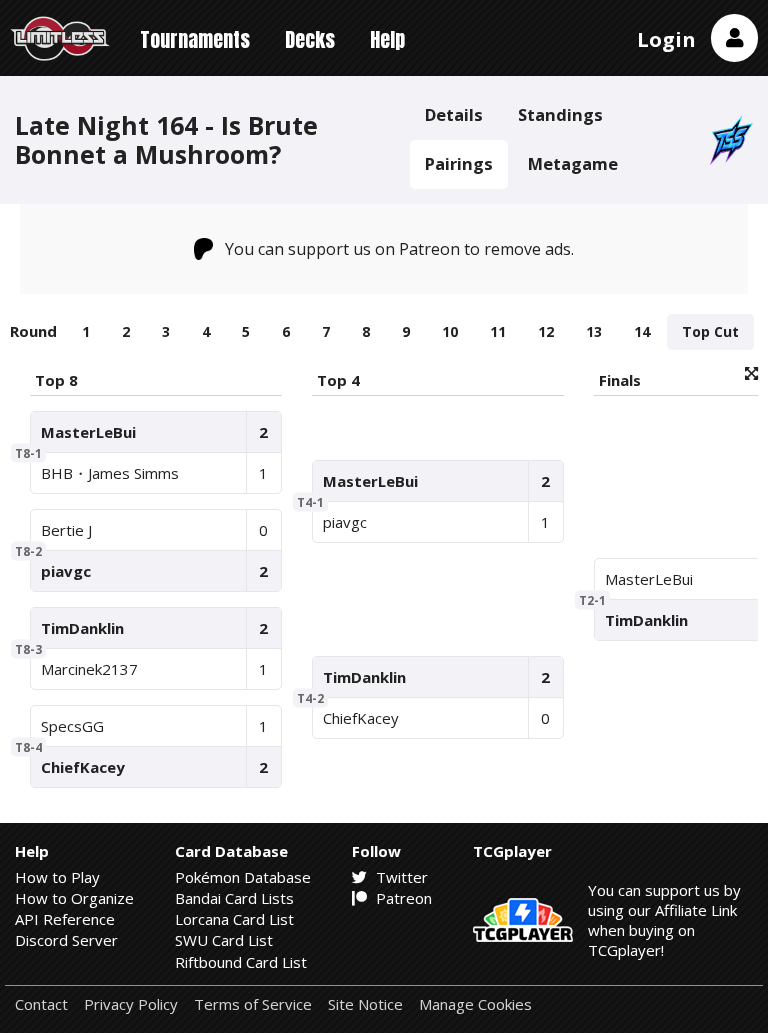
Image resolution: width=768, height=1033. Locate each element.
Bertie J (66, 530)
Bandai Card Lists (234, 898)
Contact (41, 1004)
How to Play (57, 877)
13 (594, 331)
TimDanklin (82, 628)
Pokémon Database (243, 877)
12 (546, 331)
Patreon (402, 898)
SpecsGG (72, 726)
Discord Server (66, 940)
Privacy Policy (131, 1004)
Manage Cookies (475, 1004)
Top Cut (710, 331)
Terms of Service (253, 1004)
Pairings (459, 163)
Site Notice (365, 1004)
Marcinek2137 (89, 669)
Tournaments (195, 39)
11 (498, 331)
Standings (560, 114)
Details (454, 114)
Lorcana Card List (234, 919)
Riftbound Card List (241, 962)
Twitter (400, 877)
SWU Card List (224, 940)
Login (666, 39)
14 (642, 331)
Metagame (573, 163)
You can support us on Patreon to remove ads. (399, 249)
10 (450, 331)
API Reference (65, 919)
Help (387, 39)
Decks (310, 39)
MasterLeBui (88, 432)
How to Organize (74, 898)
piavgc (66, 571)
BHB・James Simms (110, 473)
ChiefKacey (83, 767)
